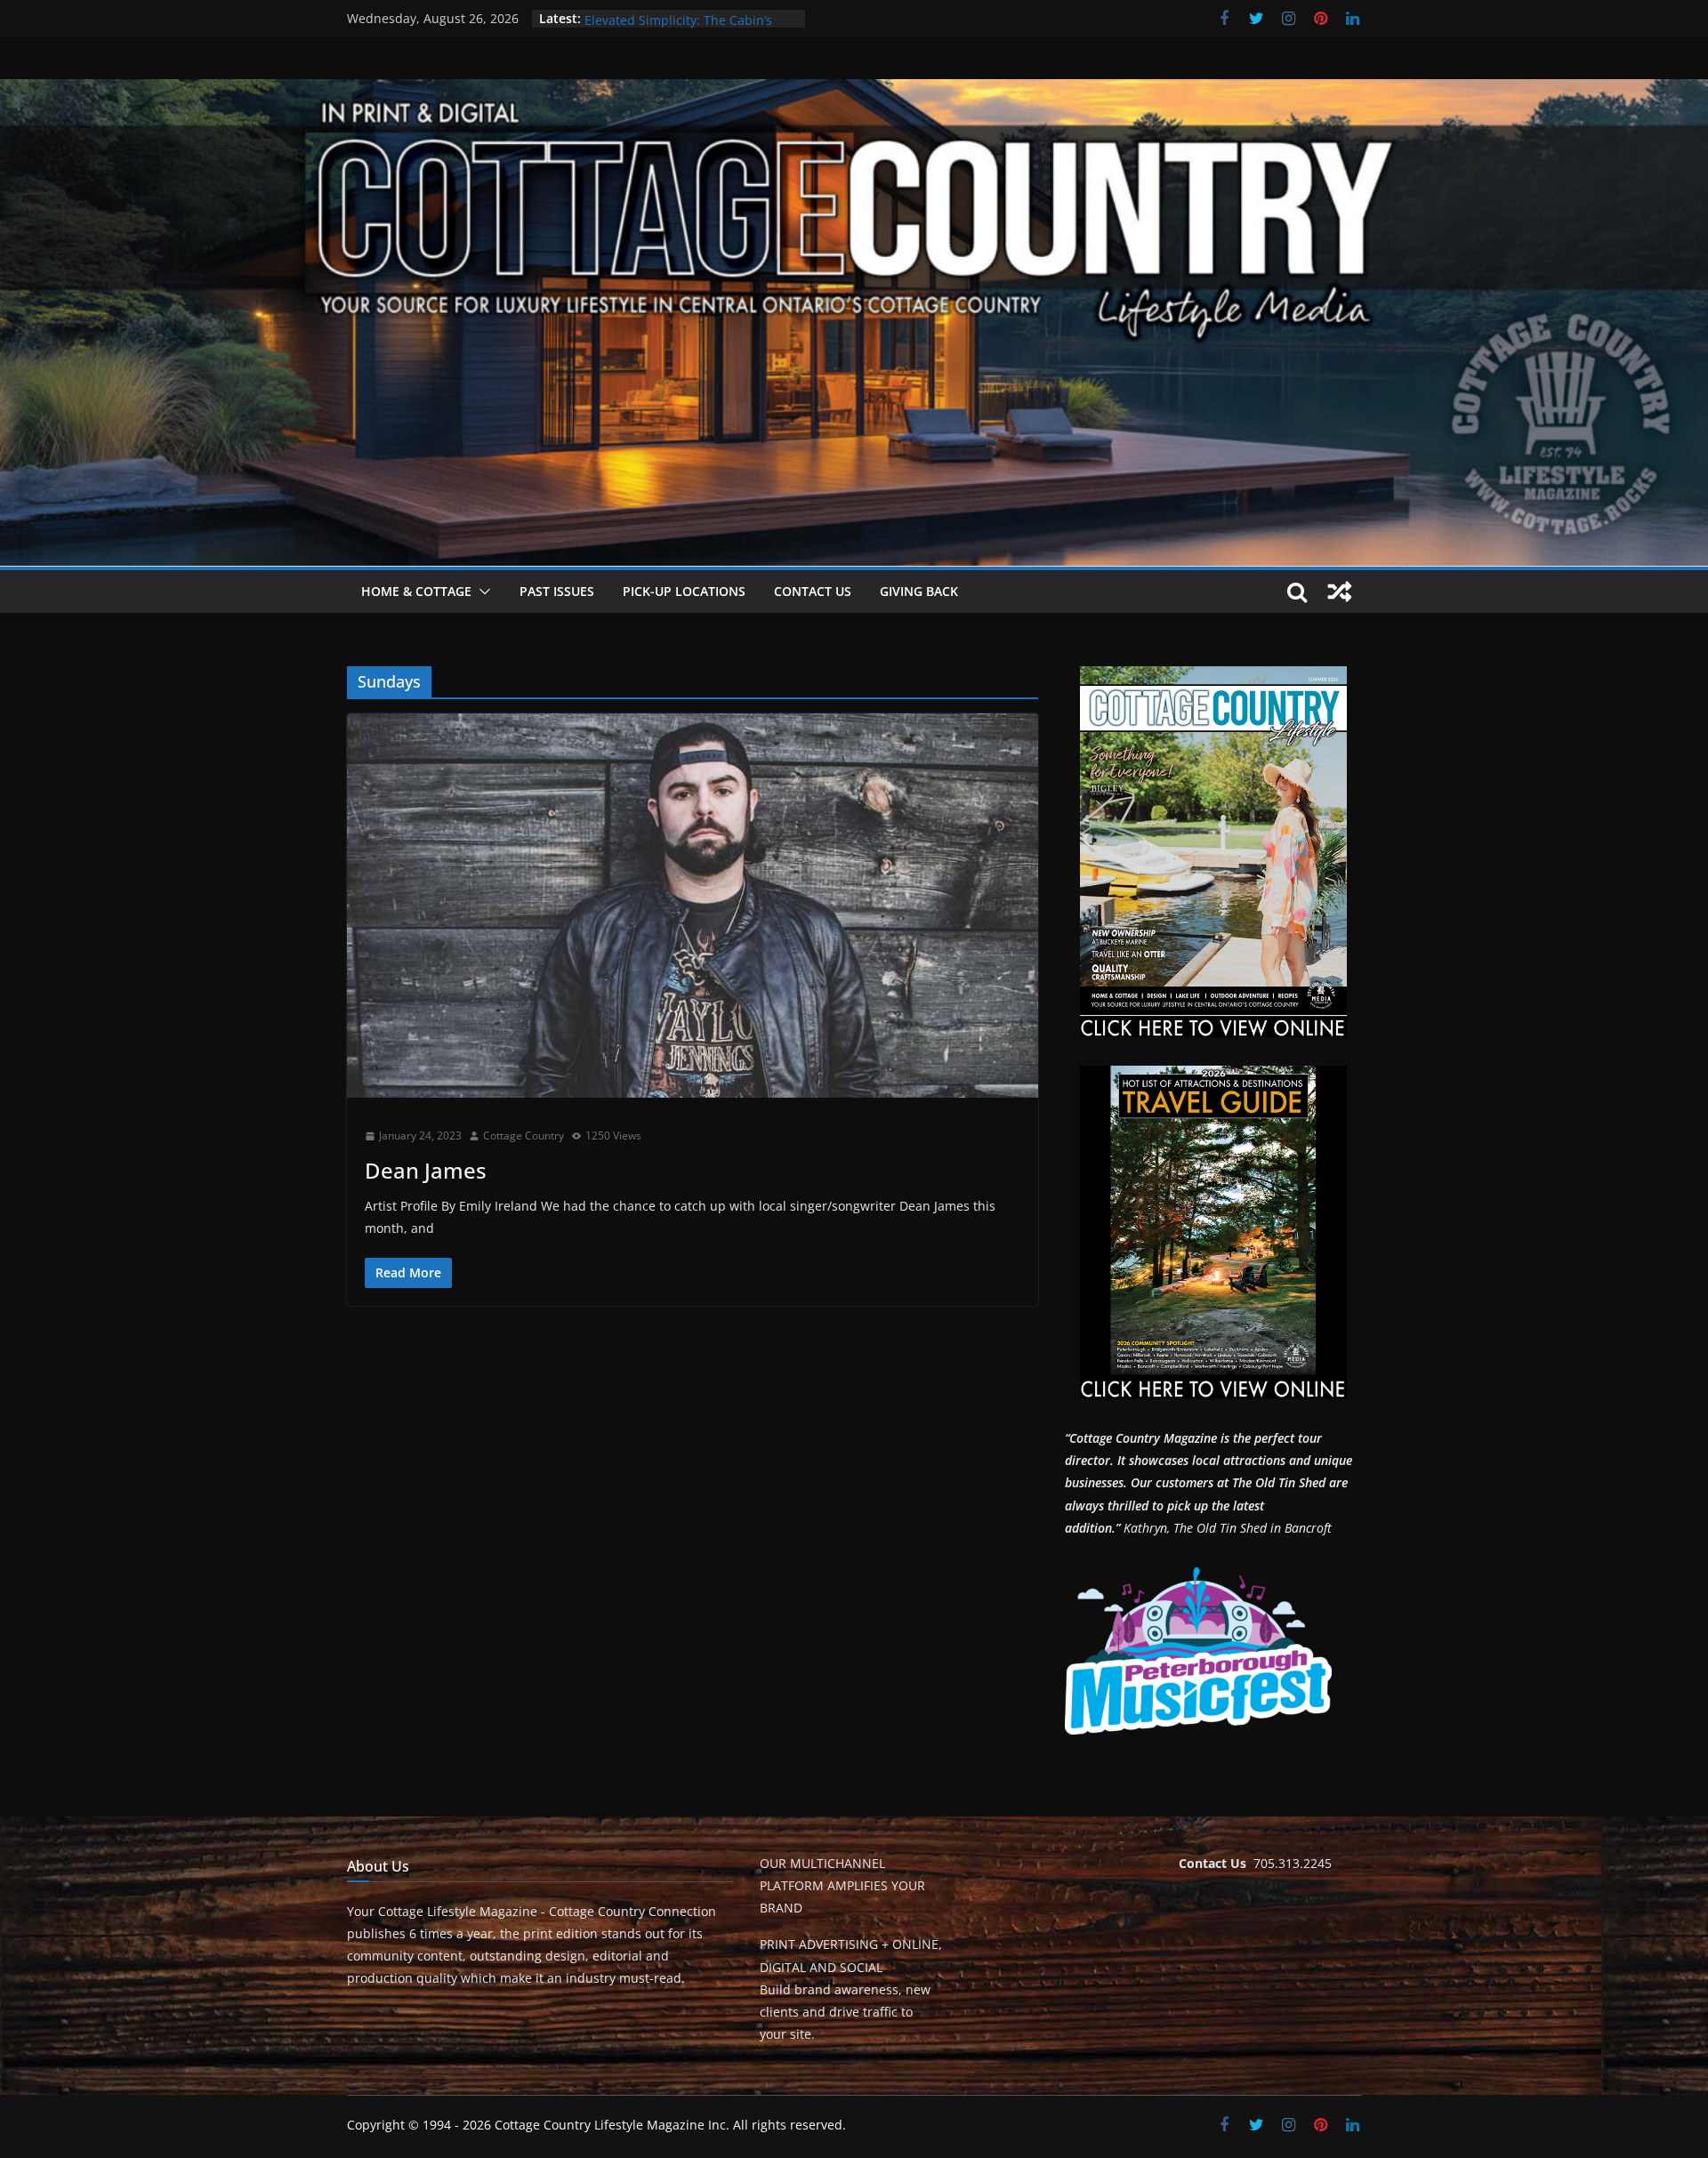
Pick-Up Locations (684, 591)
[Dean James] (693, 906)
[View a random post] (1340, 592)
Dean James (426, 1170)
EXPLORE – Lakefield (644, 18)
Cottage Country (524, 1135)
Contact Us (813, 591)
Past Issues (557, 591)
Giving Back (919, 591)
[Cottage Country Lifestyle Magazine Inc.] (854, 92)
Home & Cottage (416, 591)
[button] (481, 592)
